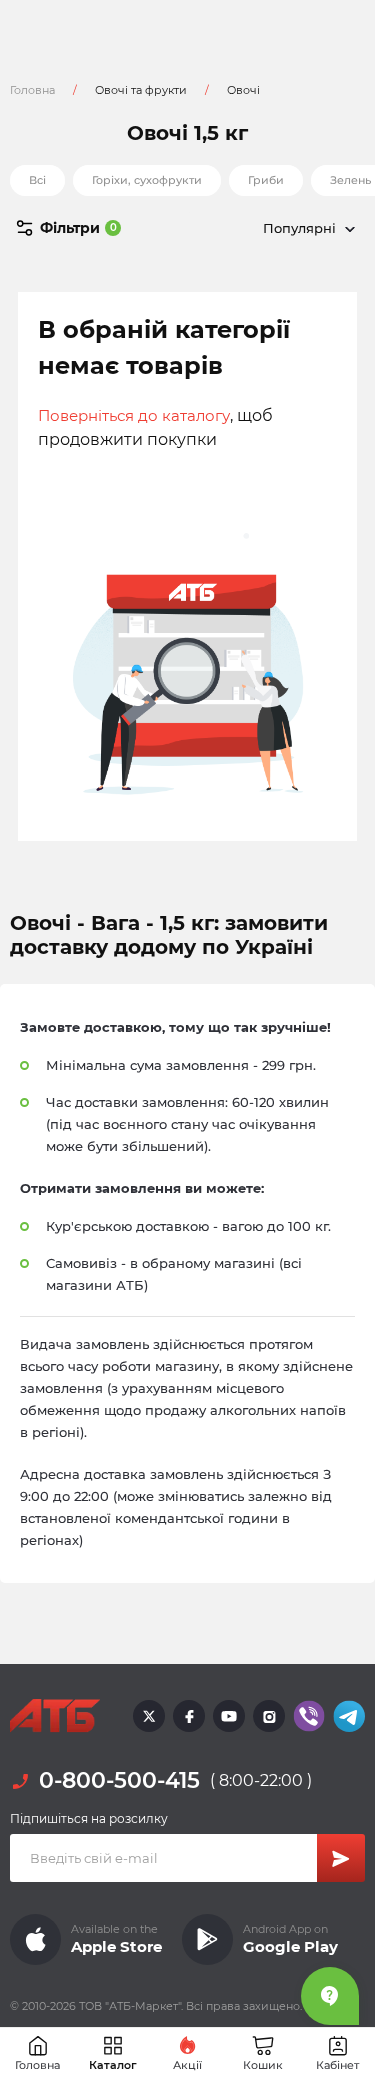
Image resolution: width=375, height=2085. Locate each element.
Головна (32, 90)
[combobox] (277, 228)
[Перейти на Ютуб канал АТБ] (229, 1716)
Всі (37, 180)
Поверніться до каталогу (134, 415)
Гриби (266, 180)
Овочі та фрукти (141, 90)
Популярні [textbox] (299, 228)
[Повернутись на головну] (55, 1716)
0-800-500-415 (119, 1780)
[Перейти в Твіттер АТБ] (149, 1716)
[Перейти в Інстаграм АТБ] (269, 1716)
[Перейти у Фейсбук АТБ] (189, 1716)
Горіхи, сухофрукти (147, 180)
